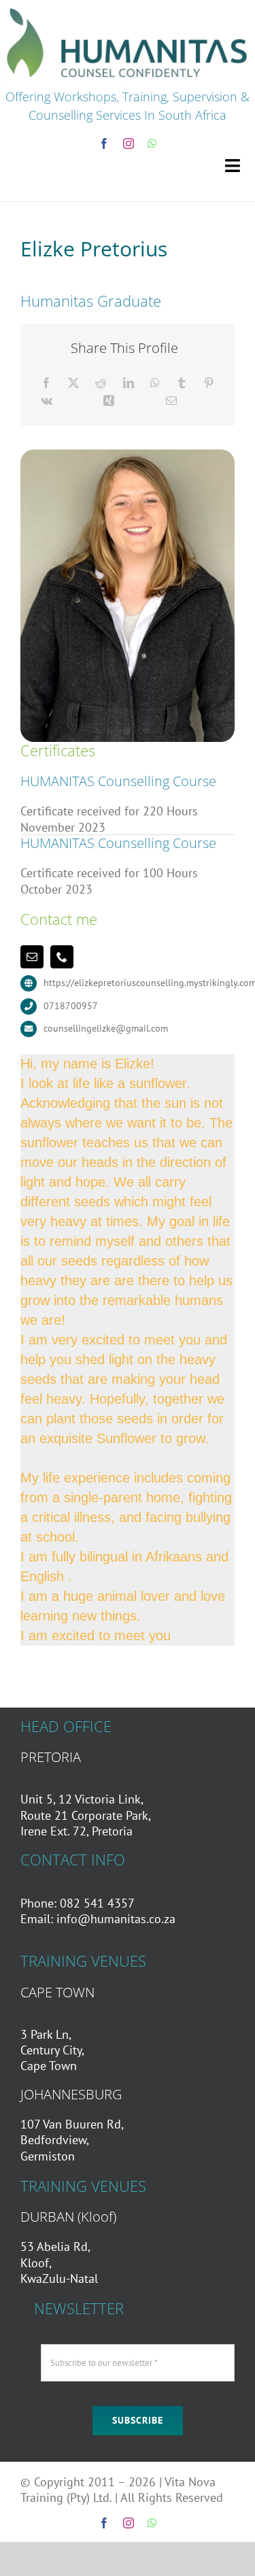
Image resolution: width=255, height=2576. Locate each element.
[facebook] (104, 143)
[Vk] (47, 401)
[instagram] (129, 143)
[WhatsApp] (155, 383)
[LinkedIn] (129, 383)
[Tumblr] (182, 383)
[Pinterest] (209, 383)
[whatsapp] (152, 143)
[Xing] (109, 401)
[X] (73, 383)
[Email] (171, 401)
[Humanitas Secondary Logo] (128, 9)
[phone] (62, 957)
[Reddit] (101, 383)
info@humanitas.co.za (116, 1919)
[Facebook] (46, 383)
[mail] (32, 957)
